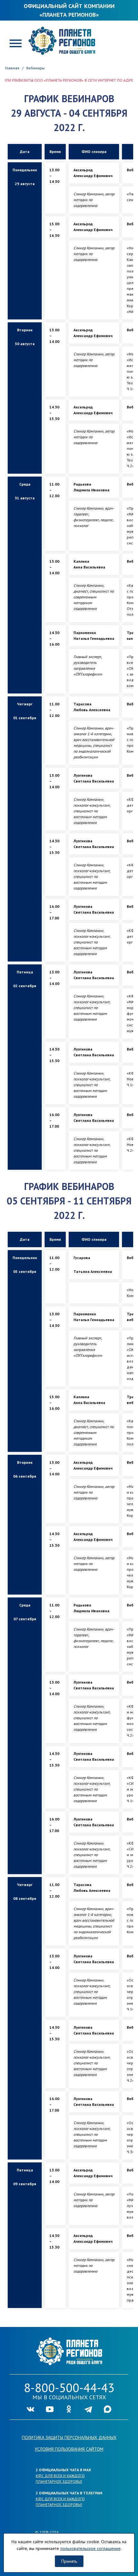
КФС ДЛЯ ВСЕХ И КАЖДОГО (60, 2476)
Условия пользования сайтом (69, 2449)
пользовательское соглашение (91, 2548)
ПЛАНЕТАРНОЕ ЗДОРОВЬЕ (59, 2481)
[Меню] (16, 43)
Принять (69, 2561)
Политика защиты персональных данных (69, 2437)
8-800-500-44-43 (69, 2388)
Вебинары (35, 68)
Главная (12, 68)
